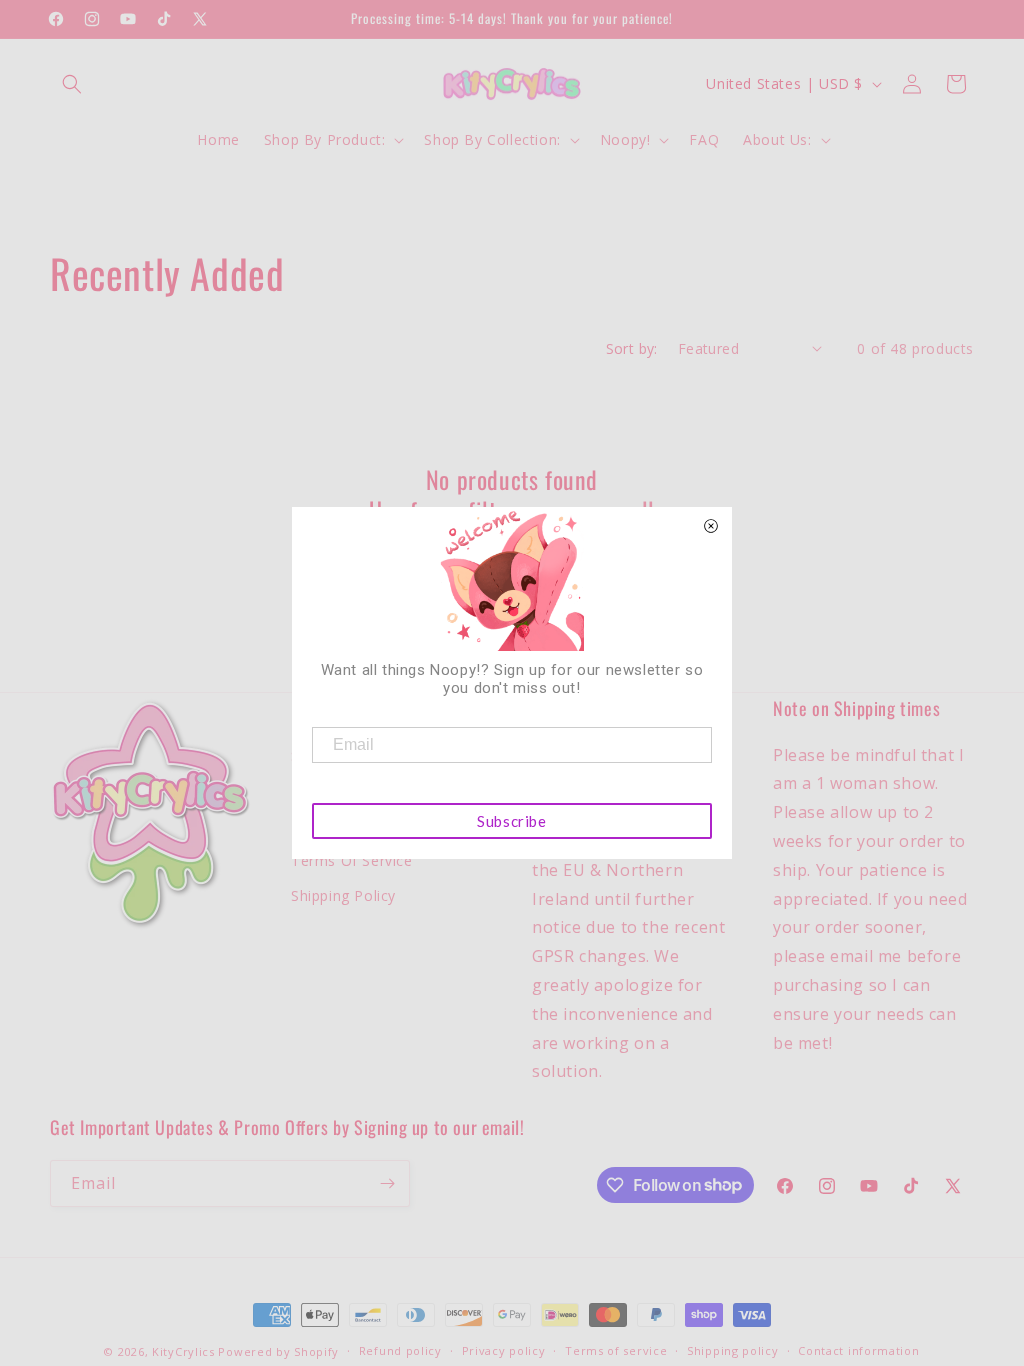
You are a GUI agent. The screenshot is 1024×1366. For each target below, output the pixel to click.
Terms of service (616, 1350)
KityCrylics (183, 1351)
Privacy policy (504, 1350)
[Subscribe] (387, 1183)
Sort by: (632, 348)
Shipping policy (733, 1350)
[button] (72, 84)
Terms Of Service (352, 860)
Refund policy (400, 1350)
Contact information (858, 1350)
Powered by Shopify (278, 1351)
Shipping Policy (343, 895)
